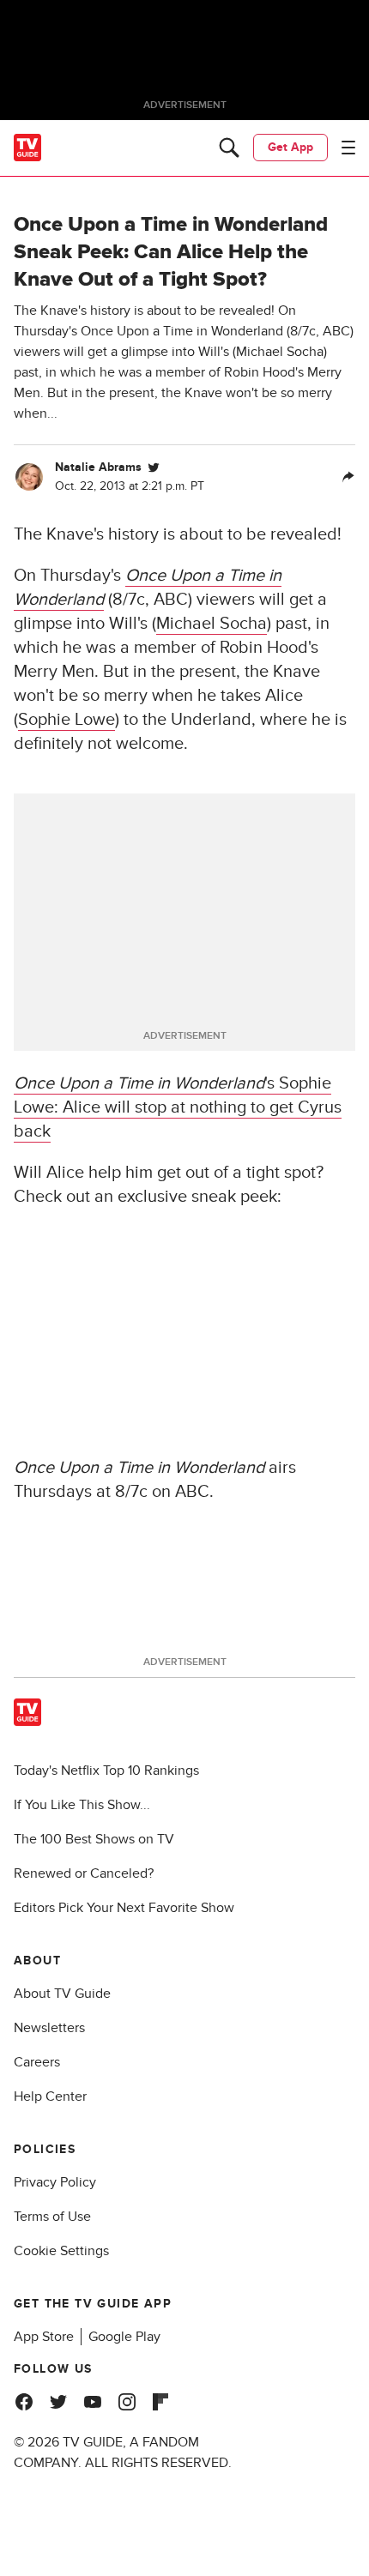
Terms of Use (52, 2217)
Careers (37, 2062)
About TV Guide (62, 1994)
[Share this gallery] (348, 477)
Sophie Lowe (67, 720)
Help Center (50, 2096)
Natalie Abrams (98, 467)
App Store (44, 2337)
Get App (290, 147)
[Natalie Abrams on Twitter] (154, 468)
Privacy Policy (55, 2182)
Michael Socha (212, 624)
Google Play (124, 2337)
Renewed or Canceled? (84, 1873)
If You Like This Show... (82, 1805)
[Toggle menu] (348, 148)
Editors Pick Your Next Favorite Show (124, 1908)
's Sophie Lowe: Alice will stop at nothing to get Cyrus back (178, 1107)
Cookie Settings (61, 2251)
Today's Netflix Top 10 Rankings (106, 1771)
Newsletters (49, 2028)
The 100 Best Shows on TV (94, 1839)
